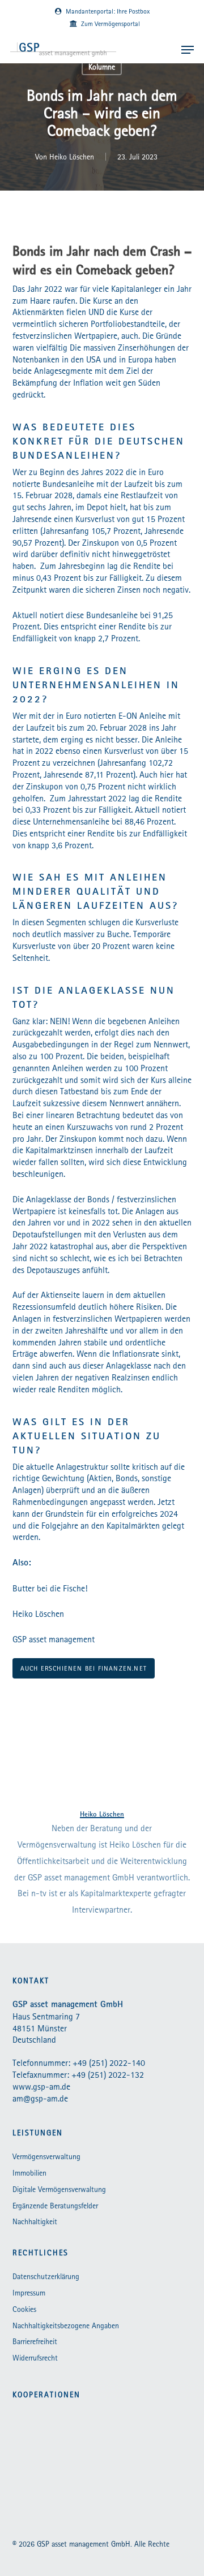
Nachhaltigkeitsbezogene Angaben (66, 2325)
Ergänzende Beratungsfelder (55, 2206)
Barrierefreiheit (35, 2341)
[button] (188, 50)
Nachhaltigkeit (35, 2221)
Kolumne (102, 67)
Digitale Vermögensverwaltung (59, 2189)
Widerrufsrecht (35, 2358)
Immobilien (29, 2173)
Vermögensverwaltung (46, 2156)
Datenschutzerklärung (46, 2276)
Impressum (29, 2293)
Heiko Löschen (72, 157)
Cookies (24, 2309)
